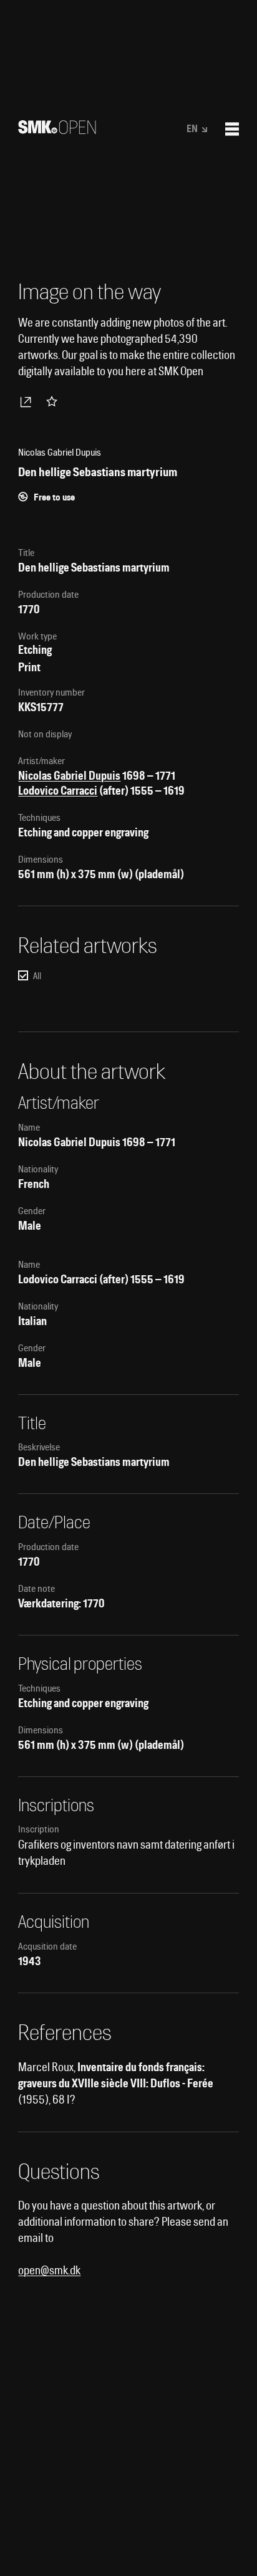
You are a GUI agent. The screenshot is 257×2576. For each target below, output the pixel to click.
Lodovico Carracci (58, 791)
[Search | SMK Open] (57, 130)
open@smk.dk (49, 2270)
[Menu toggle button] (232, 129)
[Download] (28, 401)
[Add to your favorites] (54, 401)
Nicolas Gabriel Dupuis (69, 776)
